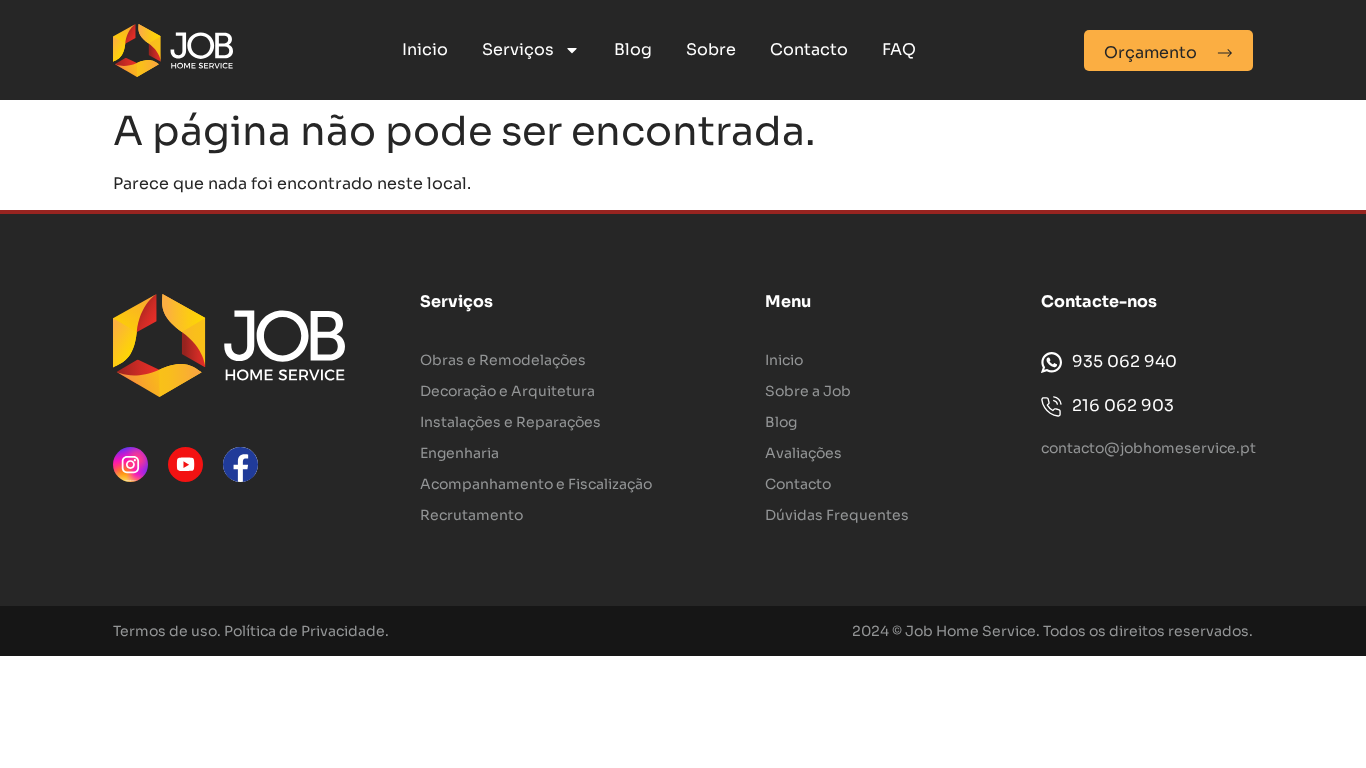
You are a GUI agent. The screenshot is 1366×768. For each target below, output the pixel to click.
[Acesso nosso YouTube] (185, 464)
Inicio (425, 49)
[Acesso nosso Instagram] (130, 464)
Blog (633, 49)
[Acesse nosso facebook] (240, 464)
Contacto (809, 49)
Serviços (518, 49)
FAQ (899, 49)
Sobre (711, 49)
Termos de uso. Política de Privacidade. (251, 631)
